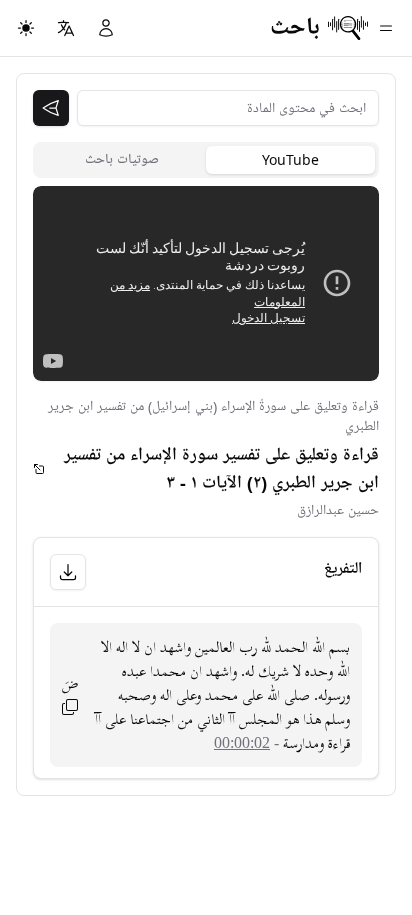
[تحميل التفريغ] (68, 572)
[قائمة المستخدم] (106, 28)
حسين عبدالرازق (338, 510)
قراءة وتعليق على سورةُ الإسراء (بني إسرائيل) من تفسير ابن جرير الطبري (213, 416)
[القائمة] (386, 28)
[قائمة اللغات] (66, 28)
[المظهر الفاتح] (26, 28)
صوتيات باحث (122, 159)
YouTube (290, 159)
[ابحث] (51, 108)
